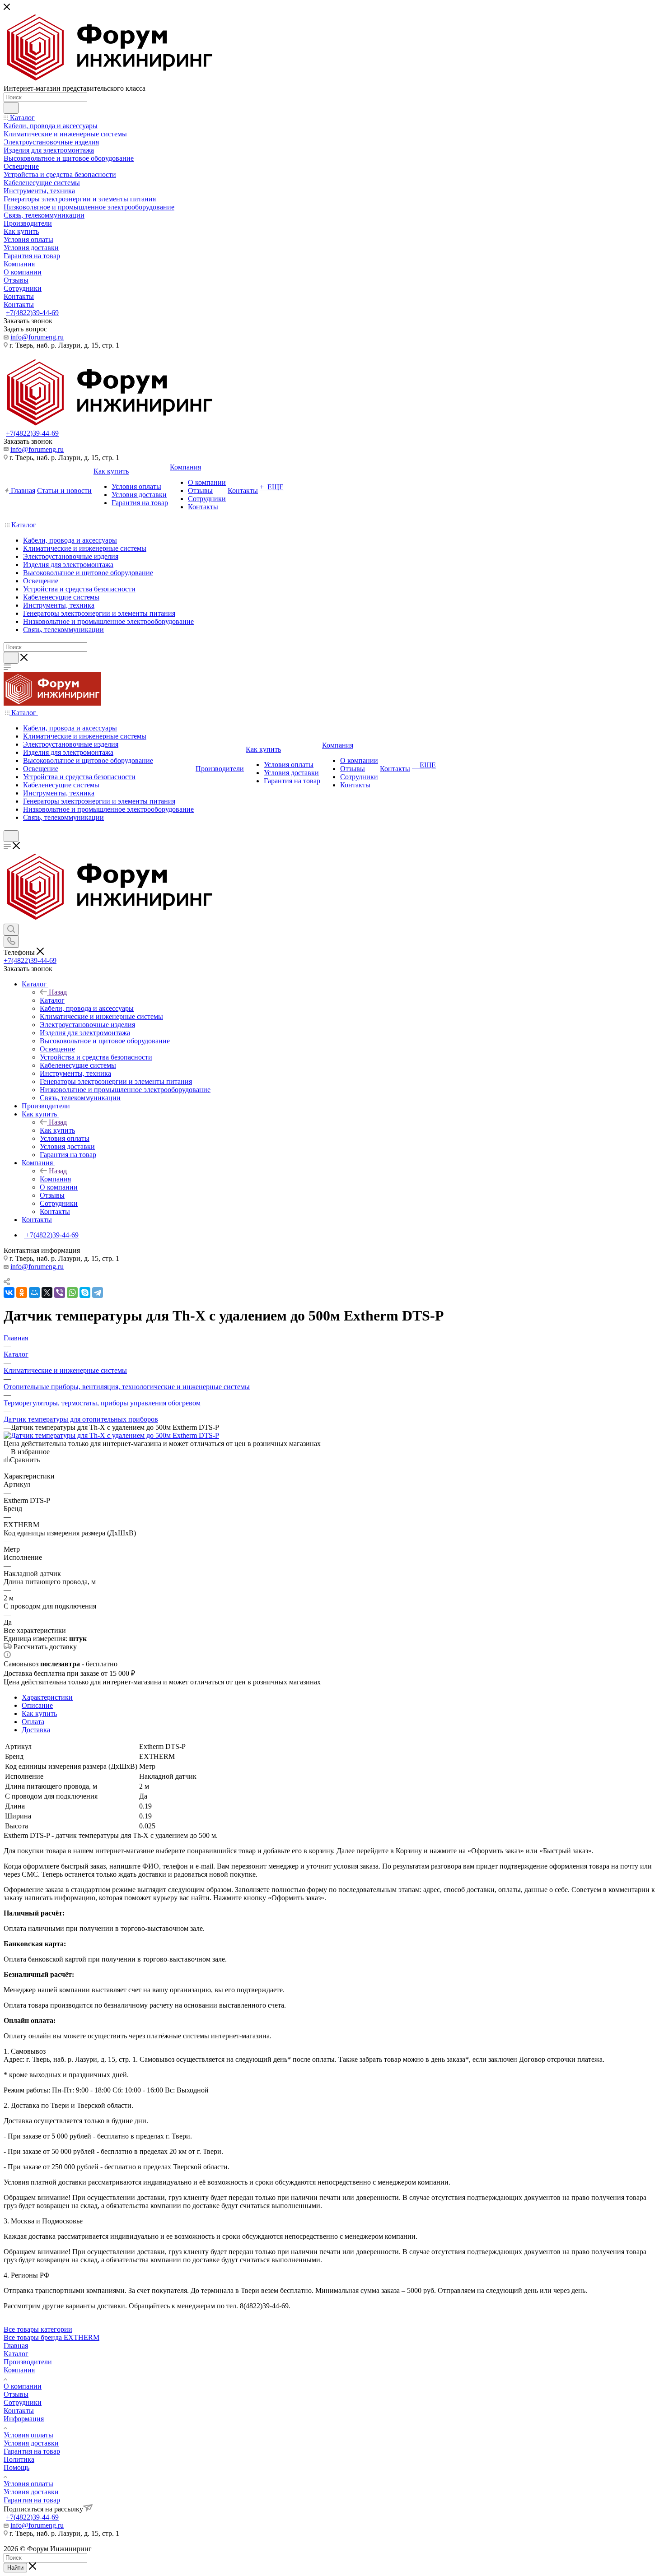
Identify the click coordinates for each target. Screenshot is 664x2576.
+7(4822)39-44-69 (32, 313)
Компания (55, 1179)
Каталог (52, 1000)
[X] (47, 1293)
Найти (15, 2568)
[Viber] (60, 1293)
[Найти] (11, 108)
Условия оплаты (28, 2435)
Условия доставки (31, 2443)
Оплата (33, 1722)
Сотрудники (23, 2402)
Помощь (16, 2467)
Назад (58, 992)
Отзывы (16, 2394)
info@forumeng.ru (37, 337)
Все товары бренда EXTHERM (51, 2337)
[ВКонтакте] (9, 1293)
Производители (28, 2362)
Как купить (57, 1130)
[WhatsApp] (72, 1293)
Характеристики (47, 1697)
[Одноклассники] (22, 1293)
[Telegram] (98, 1293)
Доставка (36, 1730)
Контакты (19, 2411)
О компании (23, 2386)
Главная (16, 2346)
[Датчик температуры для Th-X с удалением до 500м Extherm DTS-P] (111, 1435)
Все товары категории (38, 2329)
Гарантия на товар (32, 2451)
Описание (37, 1705)
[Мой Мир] (34, 1293)
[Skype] (85, 1293)
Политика (19, 2459)
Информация (24, 2419)
